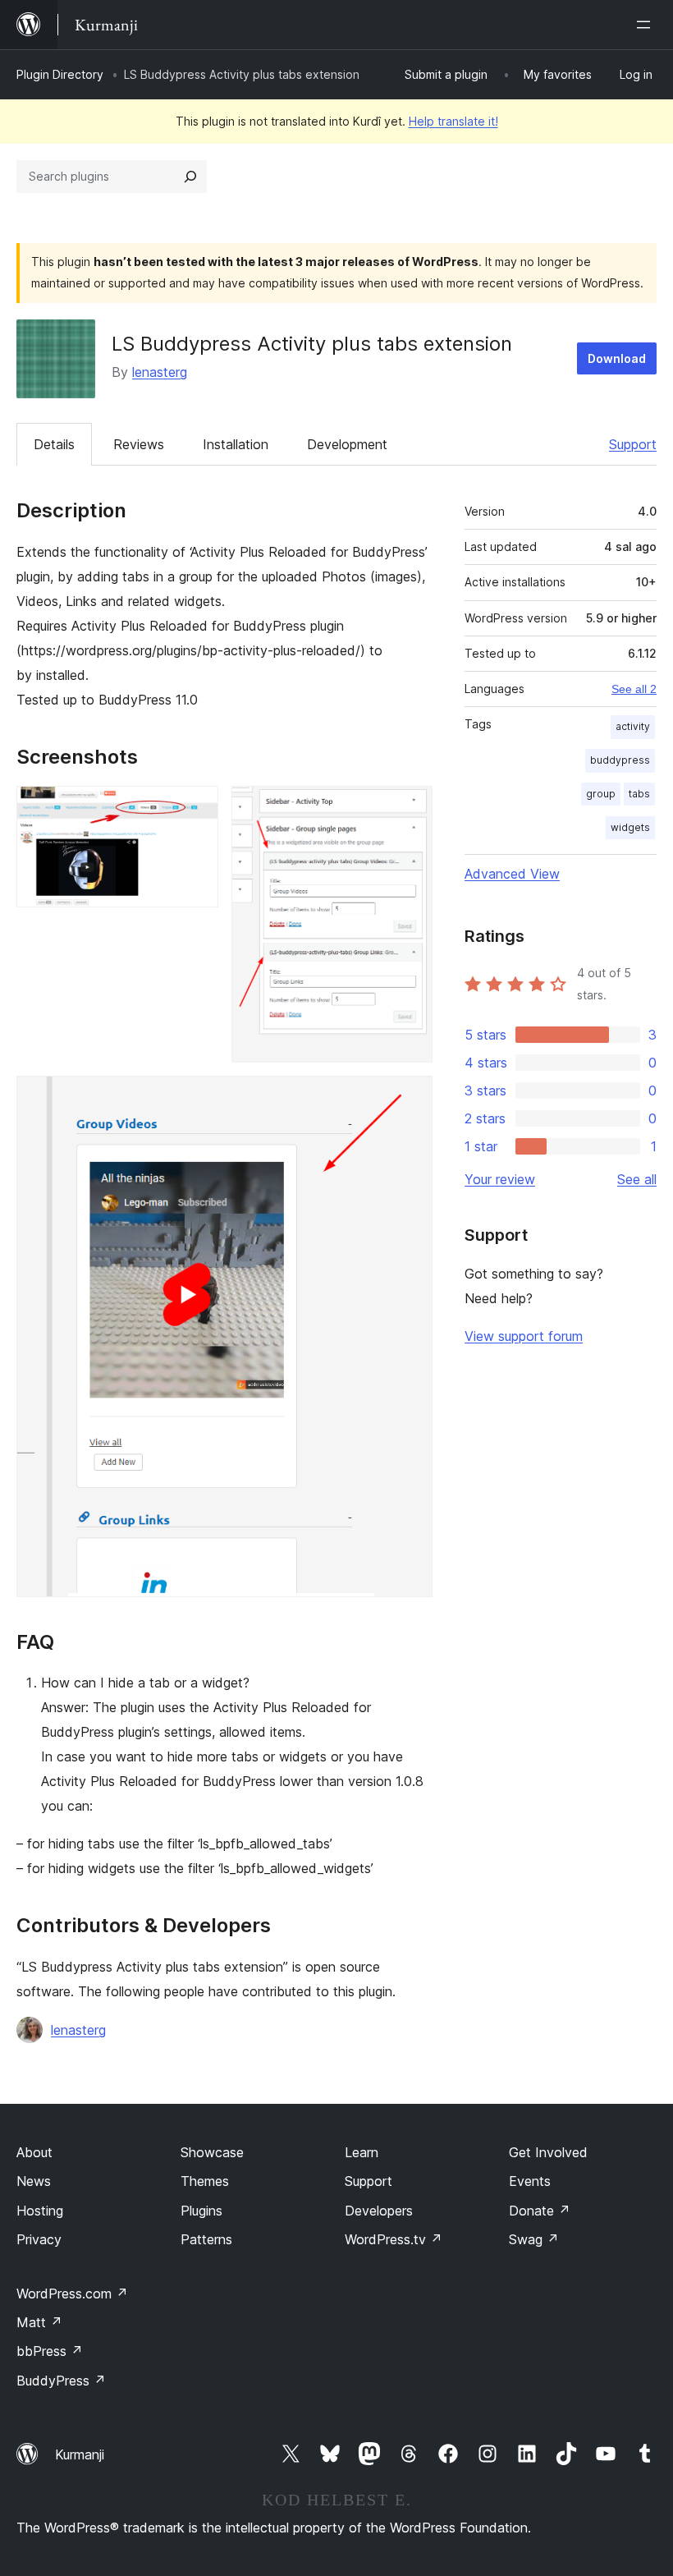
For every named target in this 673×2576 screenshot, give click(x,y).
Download (617, 358)
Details (54, 444)
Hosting (40, 2211)
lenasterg (160, 372)
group (601, 794)
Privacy (39, 2239)
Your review (500, 1179)
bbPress (50, 2351)
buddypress (620, 760)
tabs (639, 794)
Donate (540, 2211)
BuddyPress (61, 2381)
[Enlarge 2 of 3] (410, 808)
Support (633, 444)
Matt (39, 2322)
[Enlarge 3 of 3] (410, 1098)
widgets (630, 827)
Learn (362, 2152)
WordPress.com (72, 2294)
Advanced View (512, 874)
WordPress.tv (394, 2239)
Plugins (201, 2211)
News (34, 2181)
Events (530, 2181)
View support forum (524, 1336)
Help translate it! (453, 121)
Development (347, 444)
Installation (236, 444)
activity (633, 726)
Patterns (206, 2239)
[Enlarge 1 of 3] (196, 808)
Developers (379, 2211)
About (34, 2152)
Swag (534, 2239)
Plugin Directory (60, 74)
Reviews (139, 444)
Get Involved (548, 2152)
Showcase (212, 2152)
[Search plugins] (190, 177)
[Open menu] (647, 25)
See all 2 (634, 689)
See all (637, 1179)
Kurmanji (80, 2454)
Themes (205, 2181)
